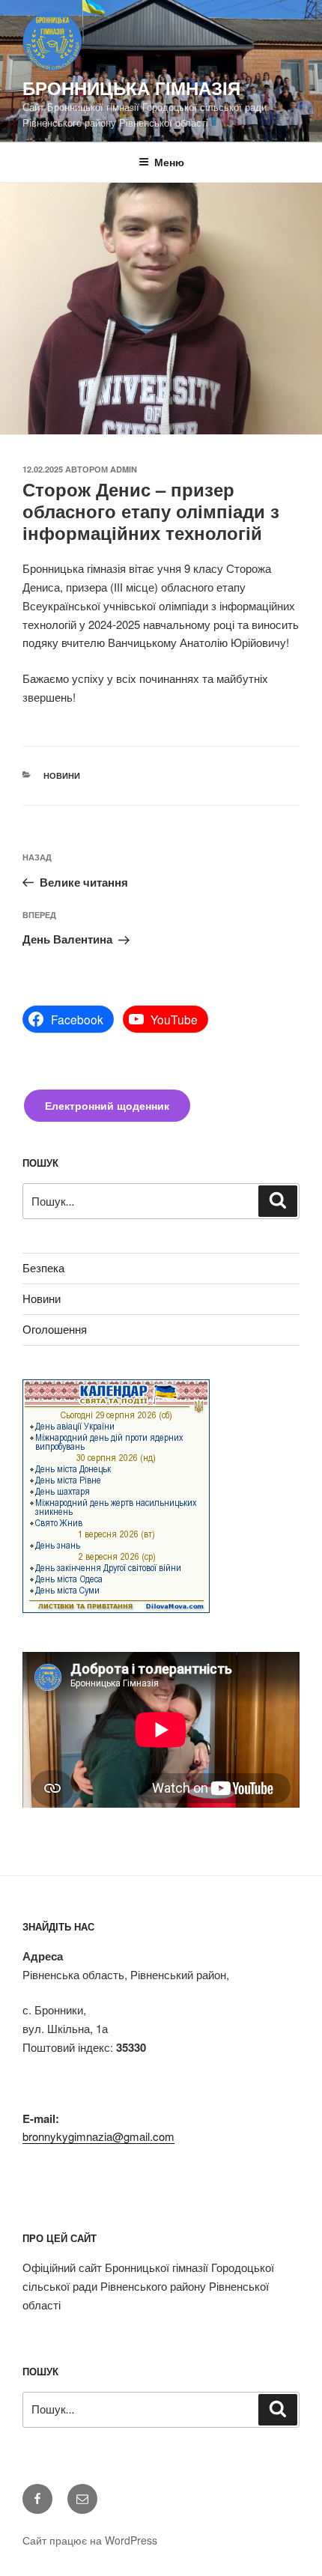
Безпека (43, 1267)
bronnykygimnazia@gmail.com (98, 2136)
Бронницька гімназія (131, 88)
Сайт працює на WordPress (90, 2540)
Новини (62, 775)
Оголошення (55, 1329)
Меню (169, 162)
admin (124, 469)
